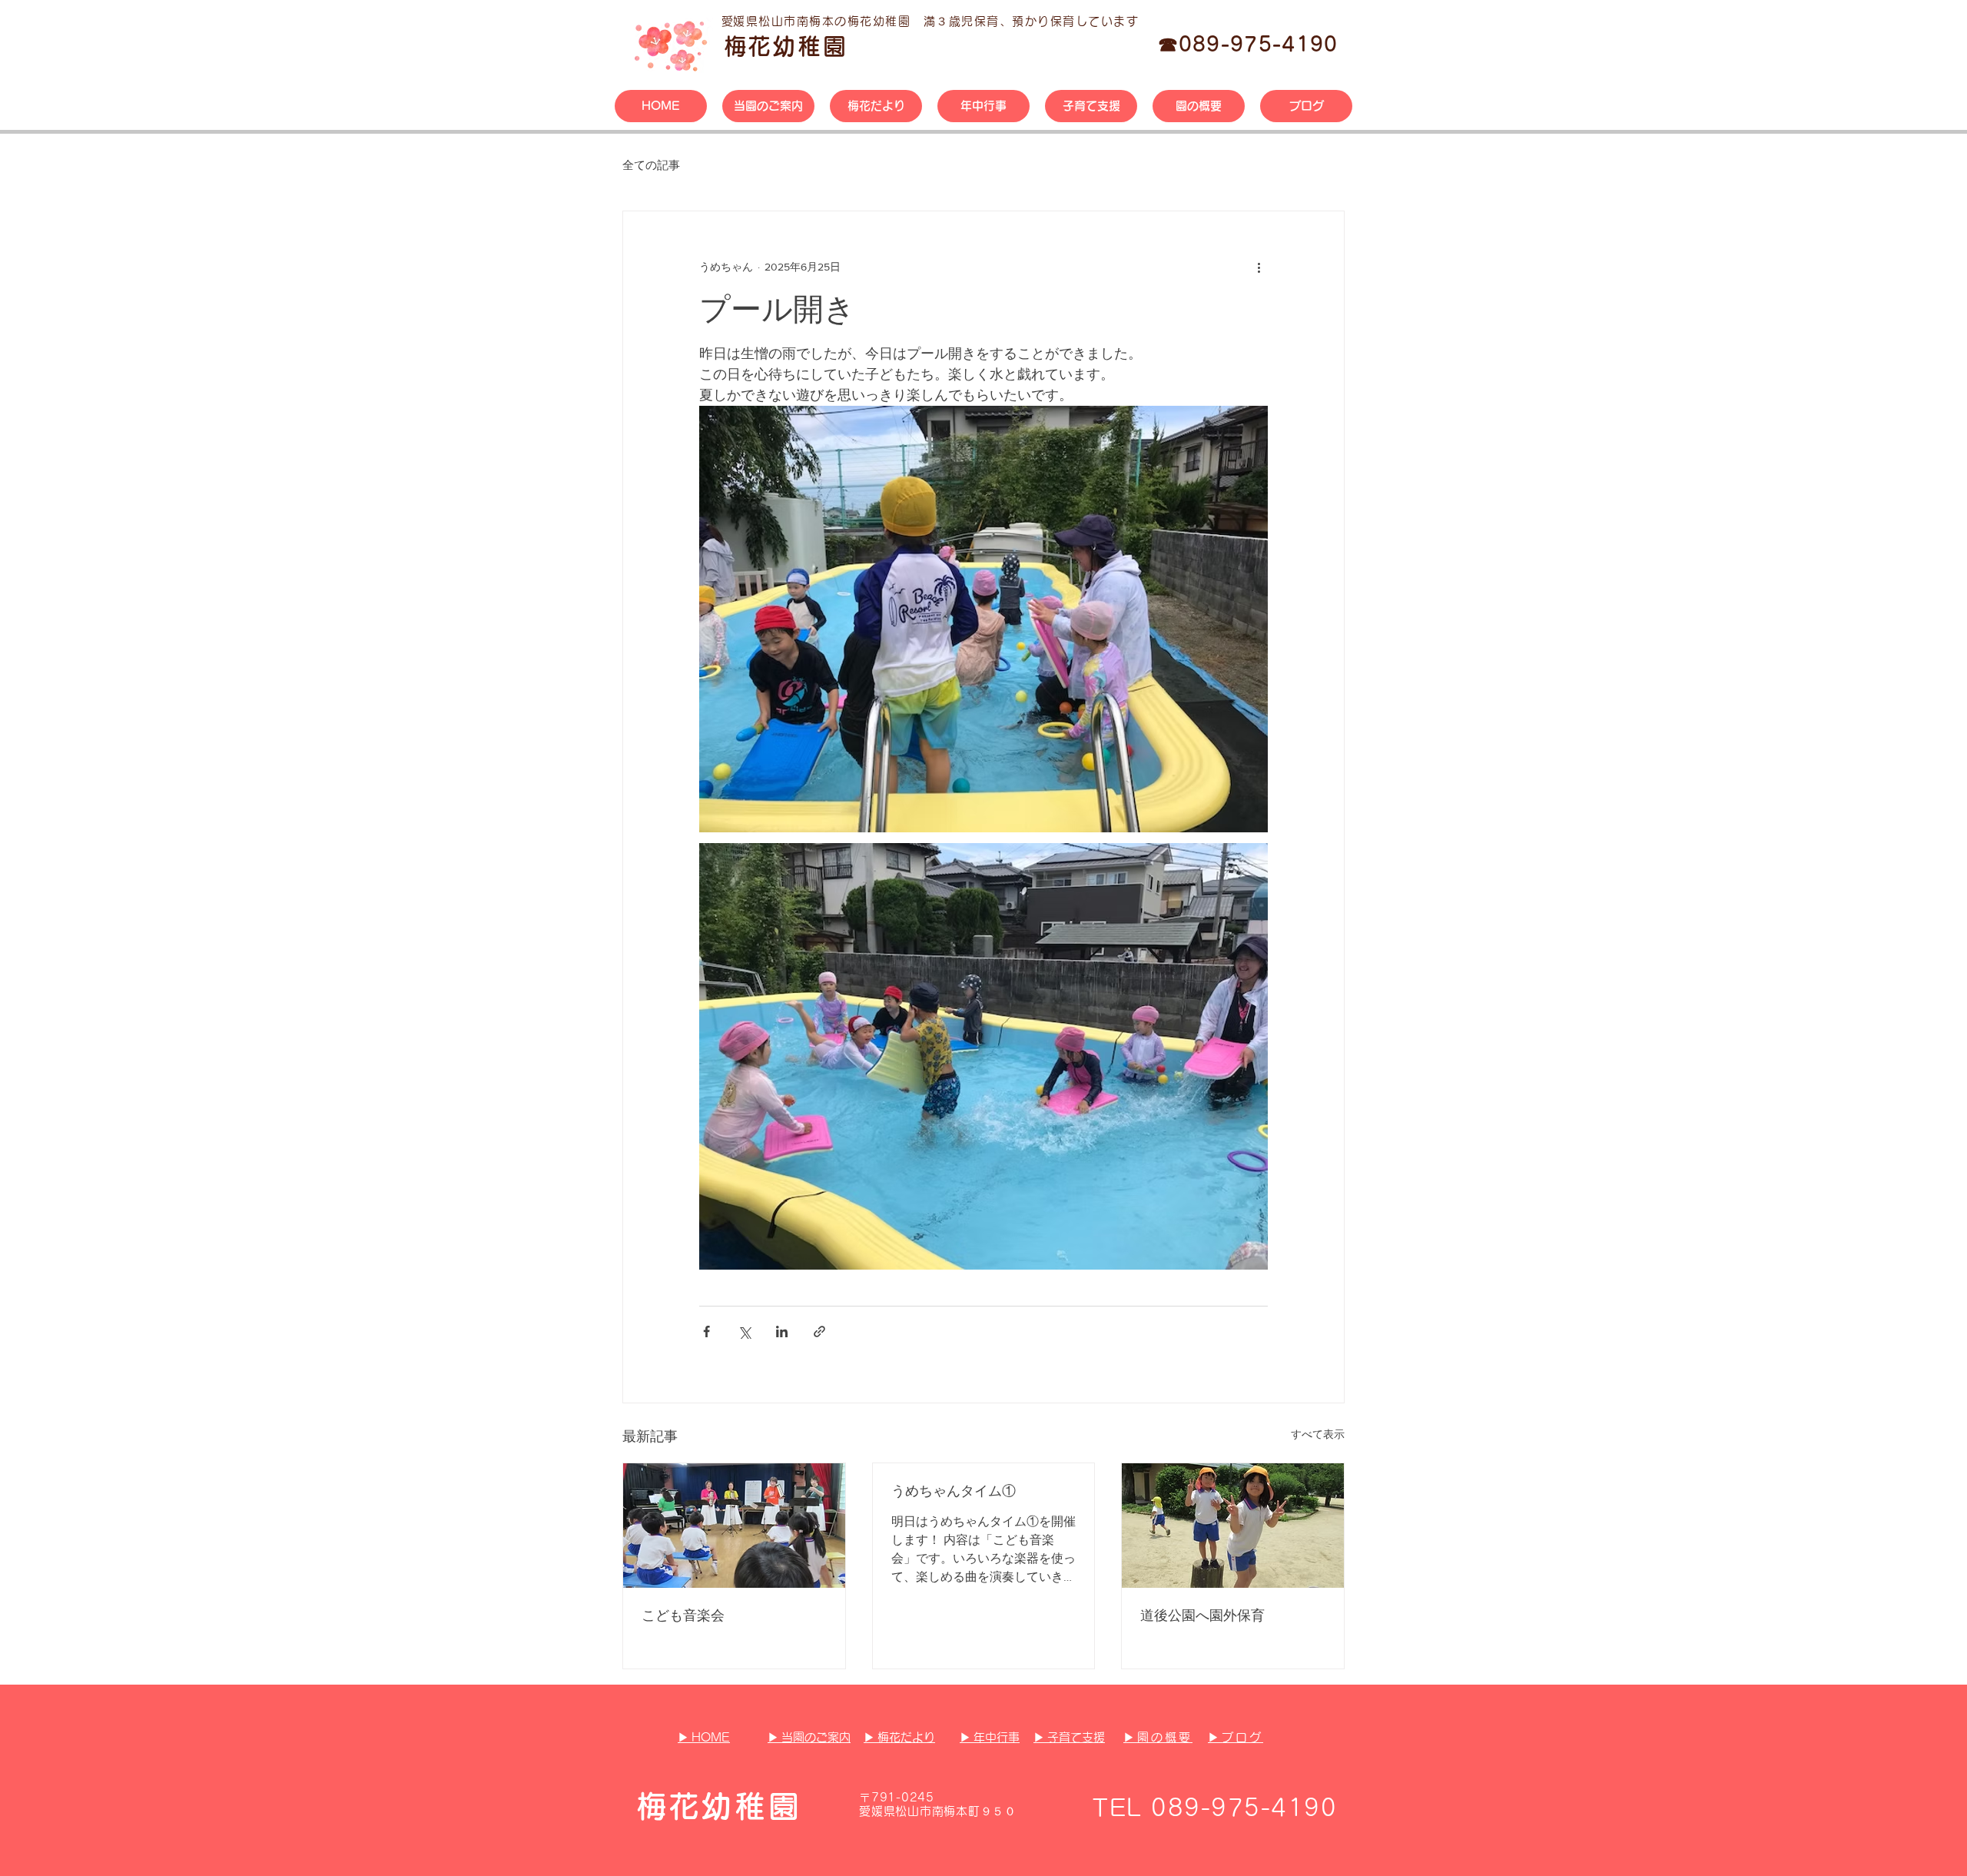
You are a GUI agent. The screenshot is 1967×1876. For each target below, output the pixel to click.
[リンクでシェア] (819, 1331)
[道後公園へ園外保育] (1233, 1526)
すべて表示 (1318, 1434)
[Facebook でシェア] (707, 1331)
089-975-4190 (1259, 44)
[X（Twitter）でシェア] (744, 1331)
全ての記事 (651, 165)
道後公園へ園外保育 (1202, 1615)
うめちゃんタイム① (954, 1491)
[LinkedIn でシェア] (782, 1331)
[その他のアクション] (1259, 267)
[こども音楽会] (734, 1526)
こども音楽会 (683, 1615)
